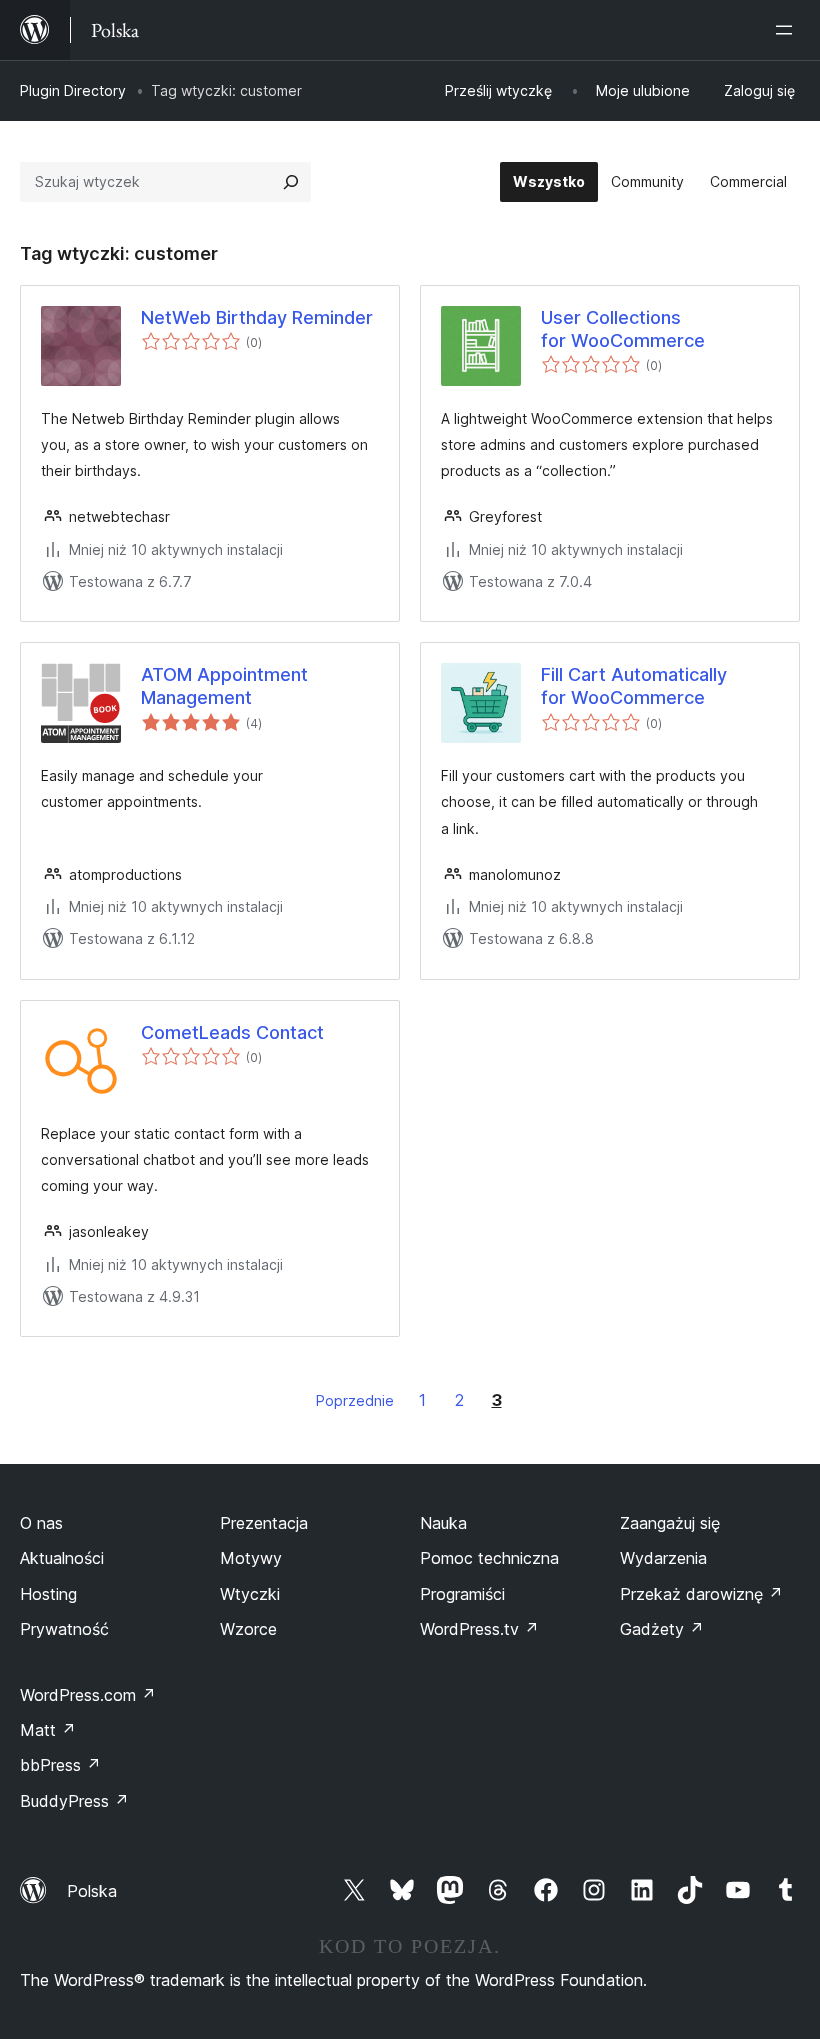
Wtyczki (250, 1594)
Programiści (462, 1594)
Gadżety (662, 1629)
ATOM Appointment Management (224, 686)
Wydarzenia (663, 1558)
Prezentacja (264, 1523)
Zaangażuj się (670, 1523)
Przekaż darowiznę (701, 1594)
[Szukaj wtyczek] (291, 182)
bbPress (60, 1765)
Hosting (48, 1594)
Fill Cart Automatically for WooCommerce (634, 686)
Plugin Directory (73, 90)
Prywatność (64, 1629)
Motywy (251, 1558)
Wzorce (248, 1629)
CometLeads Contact (232, 1032)
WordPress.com (88, 1695)
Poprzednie (355, 1400)
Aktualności (62, 1558)
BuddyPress (74, 1801)
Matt (48, 1730)
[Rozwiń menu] (788, 30)
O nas (41, 1523)
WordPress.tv (479, 1629)
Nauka (443, 1523)
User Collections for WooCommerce (623, 329)
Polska (92, 1891)
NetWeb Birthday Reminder (257, 317)
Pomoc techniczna (489, 1558)
